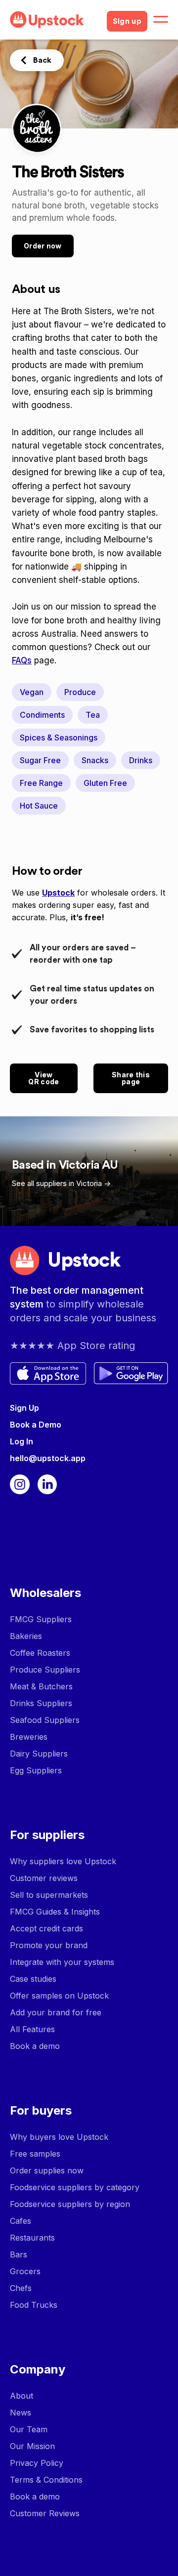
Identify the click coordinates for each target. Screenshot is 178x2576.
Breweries (29, 1737)
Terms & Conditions (46, 2480)
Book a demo (35, 2046)
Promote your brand (49, 1945)
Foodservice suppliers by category (75, 2187)
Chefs (21, 2288)
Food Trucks (34, 2305)
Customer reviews (44, 1878)
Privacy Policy (37, 2463)
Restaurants (32, 2238)
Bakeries (26, 1636)
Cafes (21, 2221)
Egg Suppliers (36, 1770)
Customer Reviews (45, 2513)
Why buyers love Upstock (59, 2137)
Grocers (25, 2271)
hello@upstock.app (48, 1458)
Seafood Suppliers (45, 1720)
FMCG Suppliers (41, 1619)
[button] (161, 20)
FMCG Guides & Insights (55, 1912)
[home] (54, 20)
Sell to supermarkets (49, 1895)
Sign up (127, 21)
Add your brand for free (56, 2012)
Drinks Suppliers (41, 1703)
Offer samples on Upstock (59, 1996)
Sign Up (24, 1408)
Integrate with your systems (62, 1962)
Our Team (29, 2429)
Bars (19, 2254)
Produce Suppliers (45, 1670)
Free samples (35, 2154)
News (21, 2412)
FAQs (22, 660)
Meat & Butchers (41, 1686)
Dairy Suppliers (39, 1754)
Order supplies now (47, 2170)
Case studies (33, 1979)
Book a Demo (36, 1425)
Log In (22, 1441)
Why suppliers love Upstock (63, 1861)
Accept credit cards (46, 1928)
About (22, 2396)
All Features (32, 2029)
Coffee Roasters (40, 1653)
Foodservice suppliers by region (70, 2204)
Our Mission (32, 2446)
